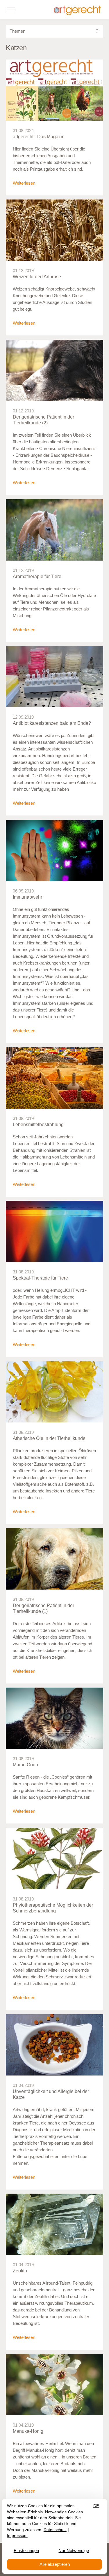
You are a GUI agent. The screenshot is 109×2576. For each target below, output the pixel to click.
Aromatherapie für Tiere (37, 576)
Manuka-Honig (28, 2431)
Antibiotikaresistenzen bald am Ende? (52, 723)
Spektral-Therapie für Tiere (40, 1278)
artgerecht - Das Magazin (39, 137)
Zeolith (20, 2271)
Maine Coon (25, 1765)
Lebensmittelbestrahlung (38, 1125)
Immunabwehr (27, 897)
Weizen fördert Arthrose (37, 277)
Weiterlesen (24, 183)
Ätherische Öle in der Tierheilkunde (49, 1438)
